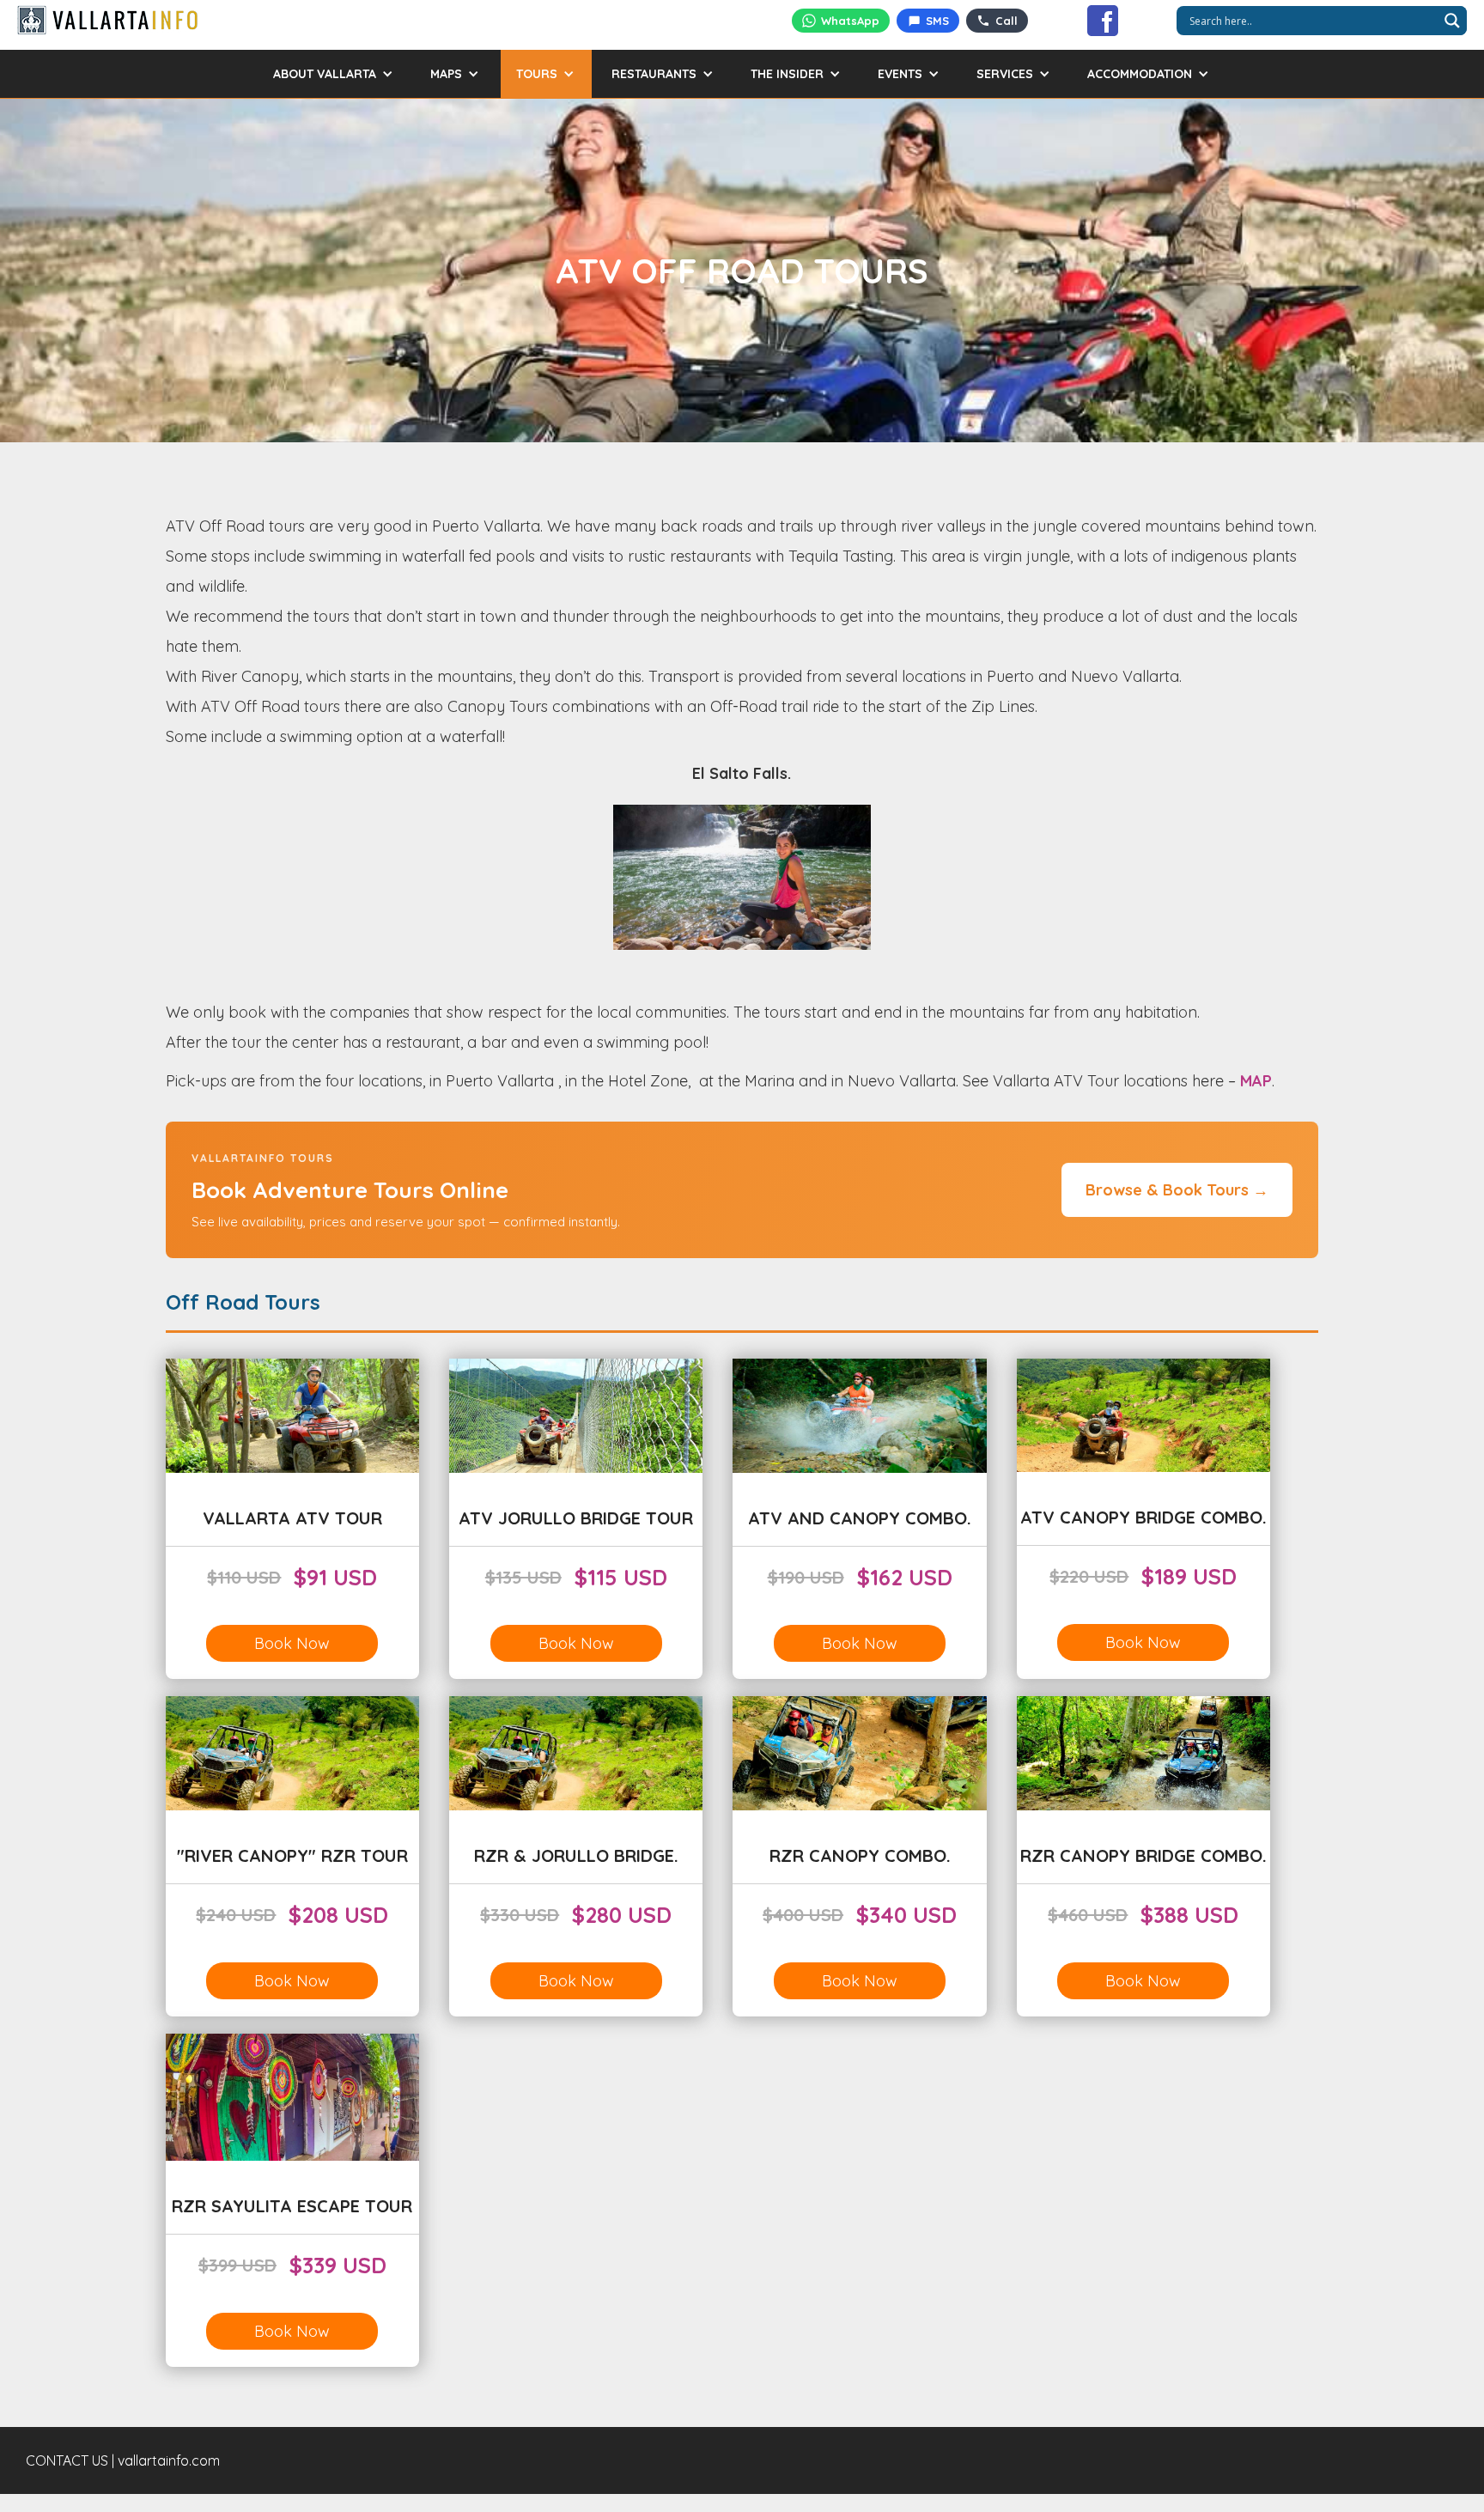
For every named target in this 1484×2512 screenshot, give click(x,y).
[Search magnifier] (1452, 21)
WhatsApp (850, 21)
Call (1007, 21)
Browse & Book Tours (1177, 1190)
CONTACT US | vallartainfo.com (123, 2460)
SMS (937, 21)
